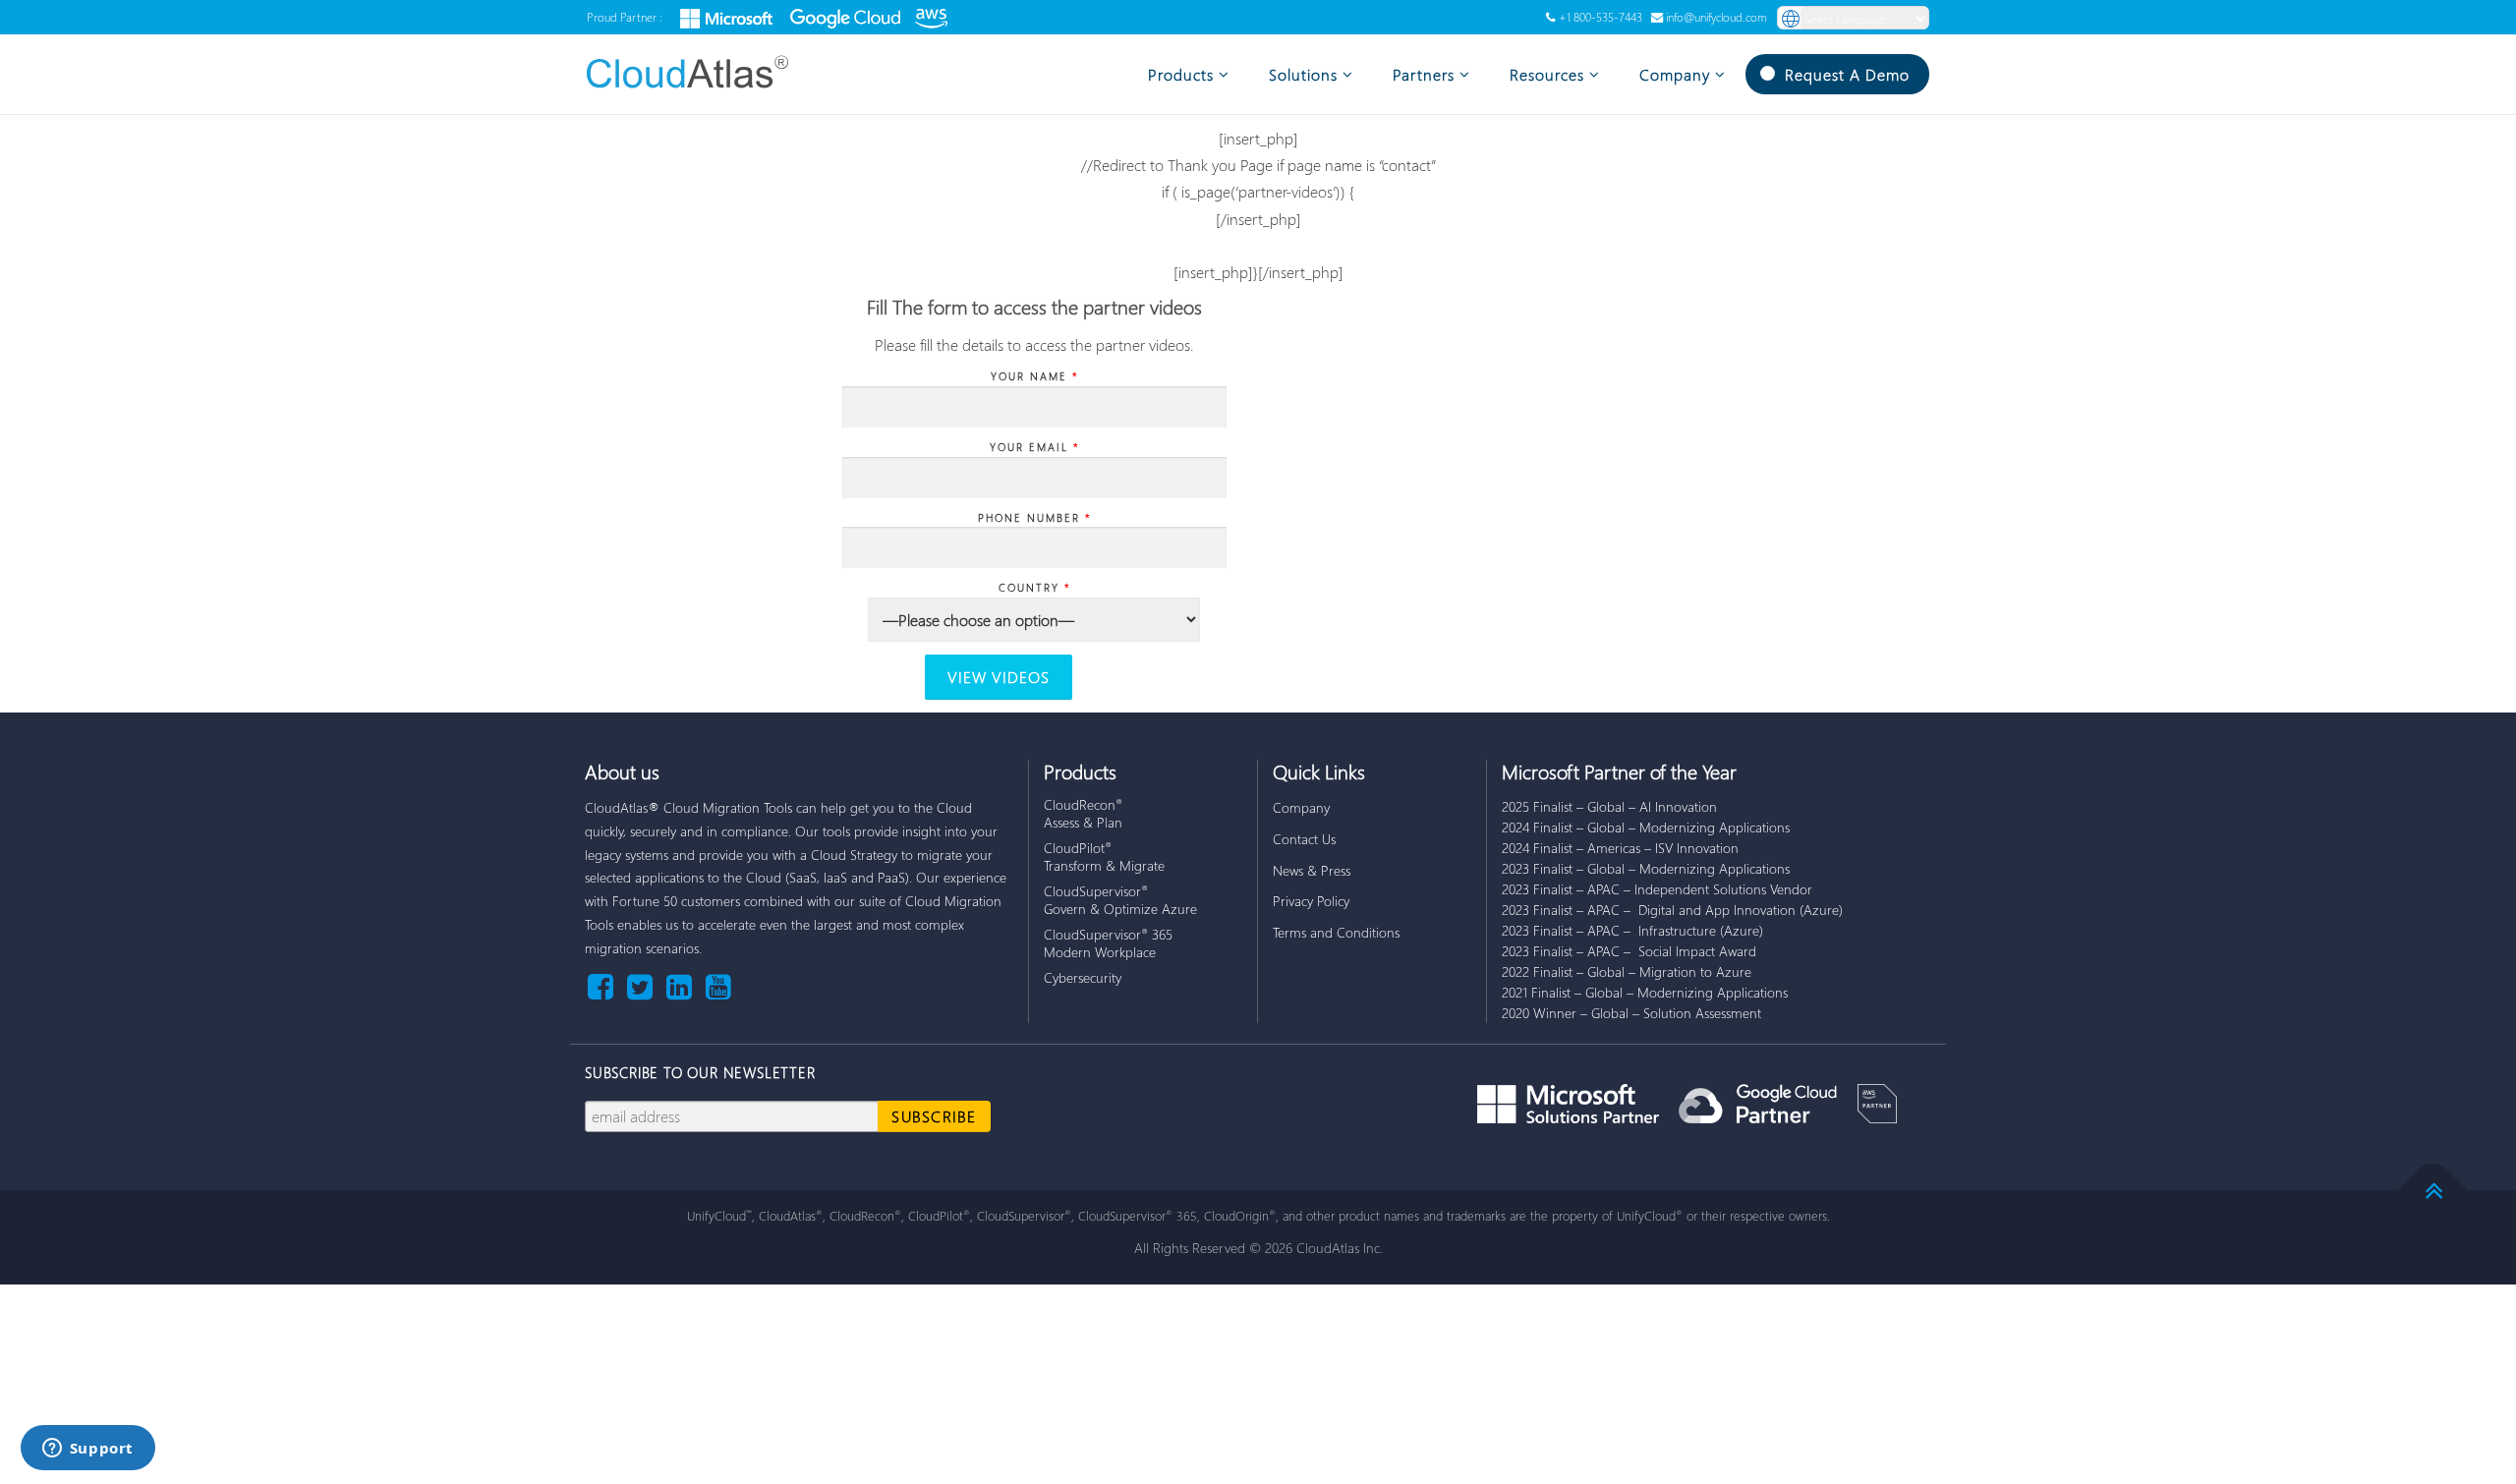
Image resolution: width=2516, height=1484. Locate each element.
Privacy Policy (1311, 901)
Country (1034, 587)
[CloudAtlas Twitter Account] (644, 985)
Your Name (1034, 376)
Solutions (1303, 74)
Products (1181, 74)
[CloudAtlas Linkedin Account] (683, 985)
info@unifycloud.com (1716, 17)
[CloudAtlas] (700, 72)
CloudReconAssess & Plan (1083, 813)
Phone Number (1034, 517)
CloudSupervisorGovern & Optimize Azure (1120, 900)
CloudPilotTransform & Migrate (1104, 856)
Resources (1547, 74)
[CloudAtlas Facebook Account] (604, 985)
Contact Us (1304, 839)
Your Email (1034, 447)
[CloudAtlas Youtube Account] (718, 985)
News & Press (1312, 870)
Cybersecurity (1083, 977)
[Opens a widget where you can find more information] (87, 1450)
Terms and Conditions (1336, 932)
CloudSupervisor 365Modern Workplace (1108, 943)
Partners (1424, 74)
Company (1675, 74)
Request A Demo (1847, 74)
